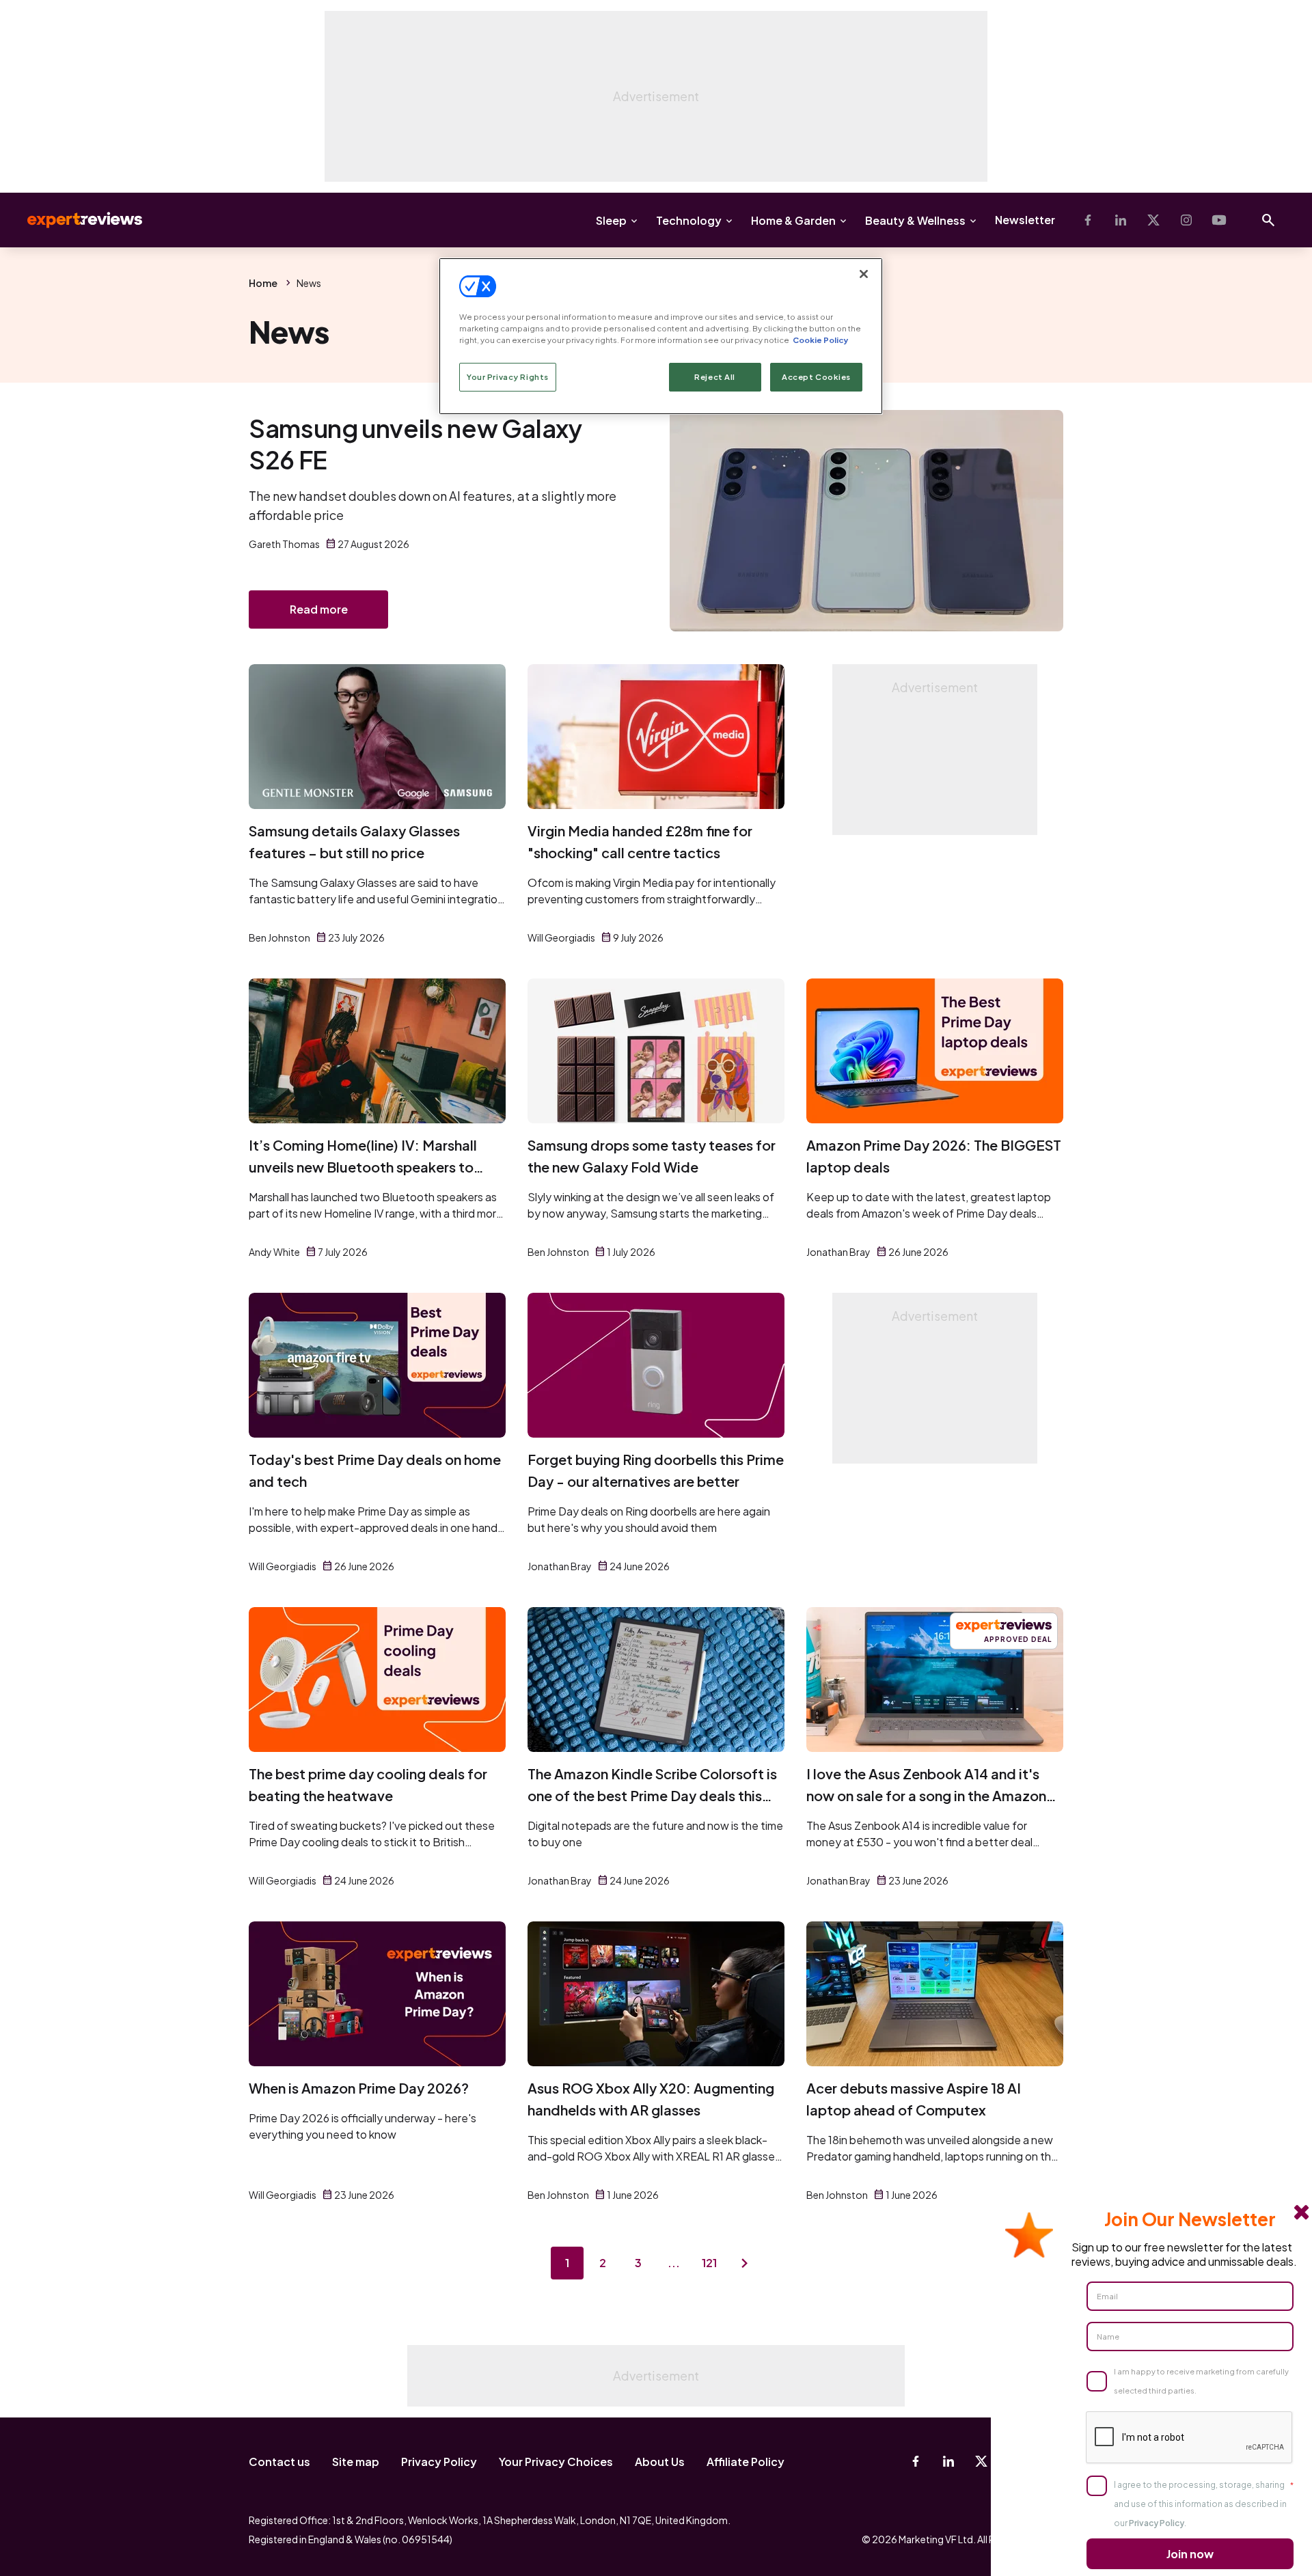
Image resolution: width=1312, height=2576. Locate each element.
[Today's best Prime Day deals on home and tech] (377, 1365)
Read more (319, 609)
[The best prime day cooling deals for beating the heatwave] (377, 1680)
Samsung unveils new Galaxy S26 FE (415, 444)
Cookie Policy (820, 340)
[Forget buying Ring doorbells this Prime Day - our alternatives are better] (656, 1365)
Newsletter (1025, 220)
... (674, 2263)
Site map (356, 2462)
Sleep (611, 220)
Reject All (715, 377)
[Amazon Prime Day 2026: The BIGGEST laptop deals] (935, 1051)
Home (263, 283)
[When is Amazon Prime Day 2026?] (377, 1994)
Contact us (279, 2462)
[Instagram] (1186, 220)
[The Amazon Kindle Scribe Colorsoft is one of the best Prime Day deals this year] (656, 1680)
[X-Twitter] (1153, 220)
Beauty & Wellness (915, 220)
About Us (660, 2462)
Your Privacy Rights (508, 377)
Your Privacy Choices (556, 2462)
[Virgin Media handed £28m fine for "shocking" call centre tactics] (656, 737)
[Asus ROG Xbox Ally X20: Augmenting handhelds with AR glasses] (656, 1994)
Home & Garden (793, 220)
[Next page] (745, 2263)
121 (709, 2263)
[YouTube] (1219, 220)
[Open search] (1268, 220)
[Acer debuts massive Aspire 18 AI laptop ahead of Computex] (935, 1994)
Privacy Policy (439, 2462)
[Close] (864, 274)
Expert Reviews (74, 220)
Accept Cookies (816, 377)
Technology (689, 220)
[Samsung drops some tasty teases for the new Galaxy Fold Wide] (656, 1051)
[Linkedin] (1121, 220)
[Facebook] (1088, 220)
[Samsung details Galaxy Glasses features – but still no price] (377, 737)
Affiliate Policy (746, 2462)
